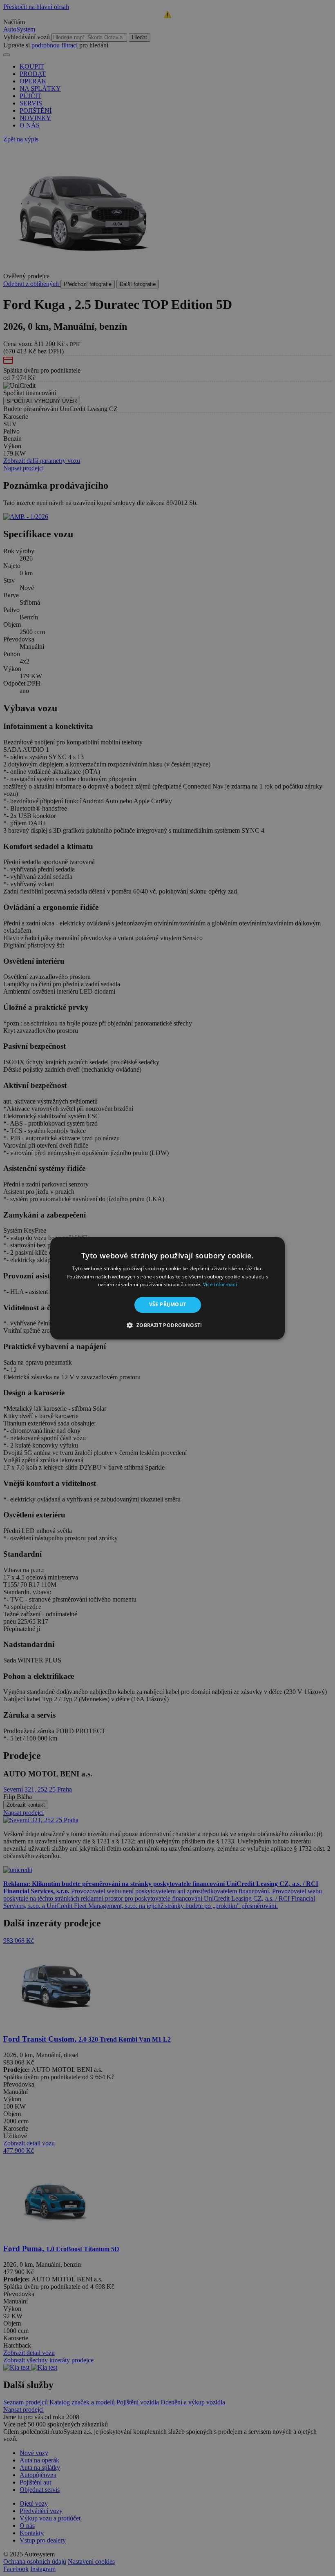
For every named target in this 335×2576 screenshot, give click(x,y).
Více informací (220, 1285)
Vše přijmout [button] (168, 1305)
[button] (167, 1325)
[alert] (167, 1288)
